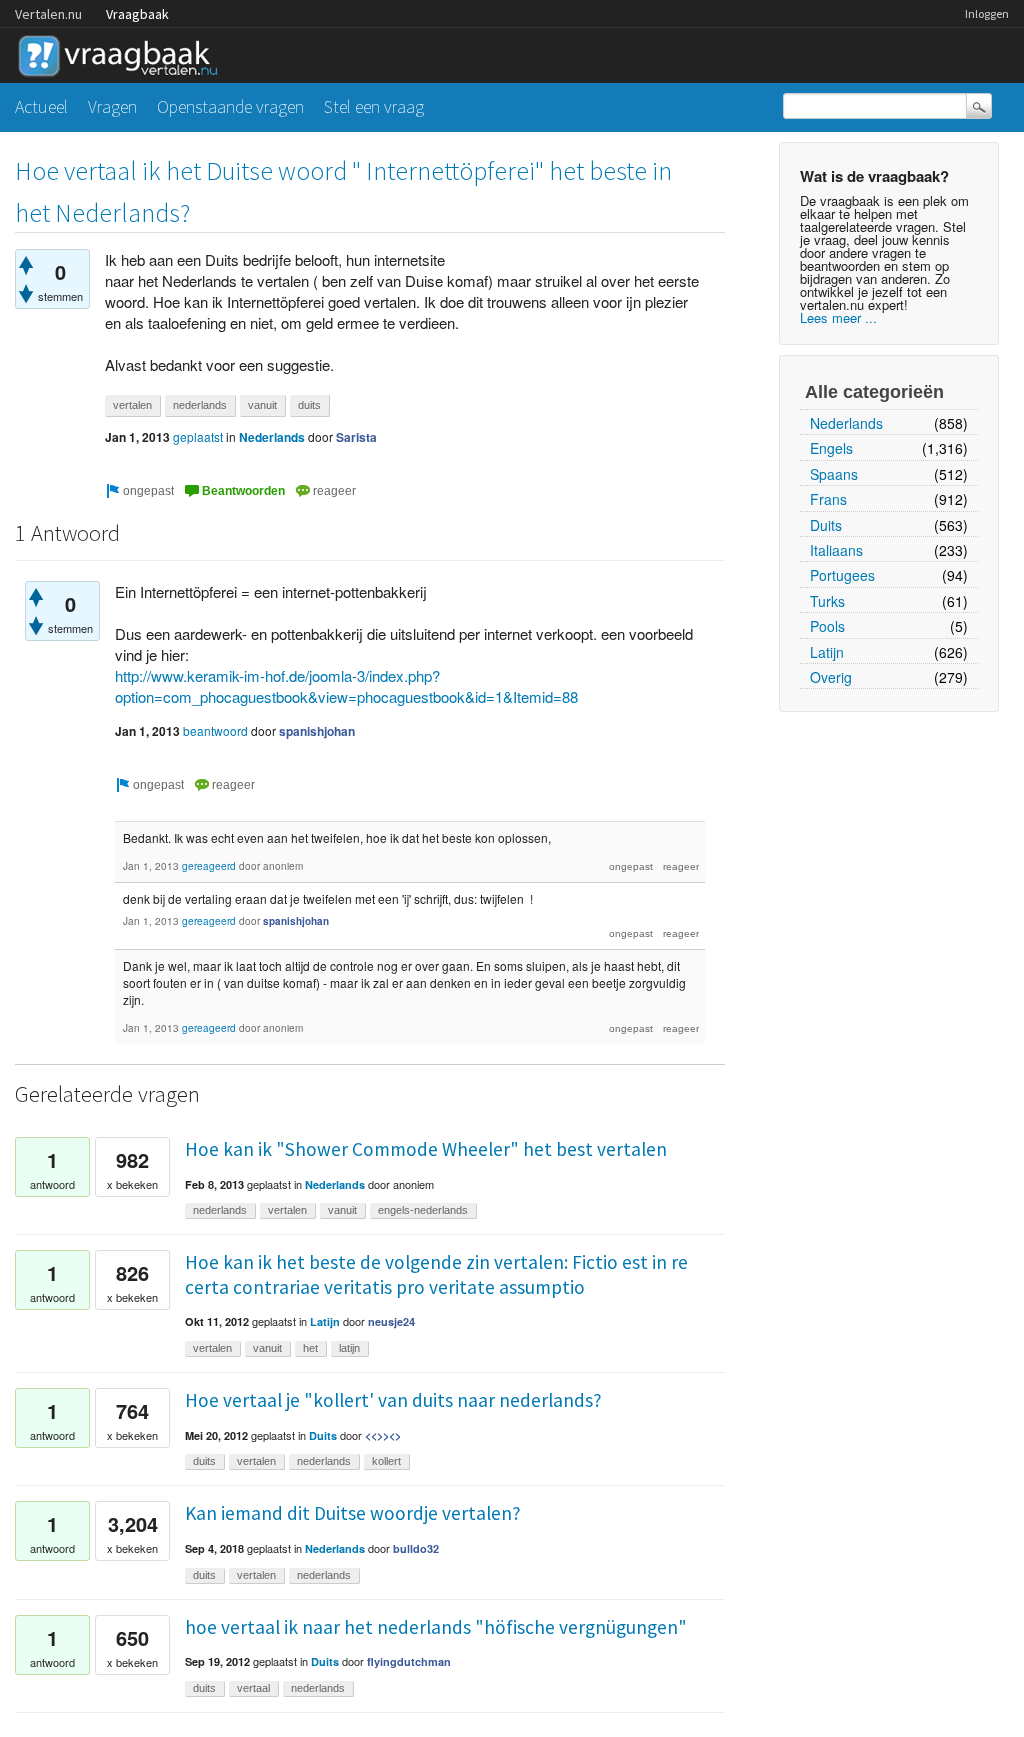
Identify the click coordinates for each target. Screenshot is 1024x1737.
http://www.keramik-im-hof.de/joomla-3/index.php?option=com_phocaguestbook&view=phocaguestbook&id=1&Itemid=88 (346, 686)
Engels (831, 448)
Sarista (356, 437)
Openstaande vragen (230, 106)
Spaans (834, 474)
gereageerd (209, 866)
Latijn (827, 652)
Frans (828, 499)
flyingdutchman (409, 1661)
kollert (386, 1461)
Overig (831, 677)
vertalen (132, 405)
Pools (827, 626)
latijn (349, 1348)
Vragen (112, 106)
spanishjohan (317, 731)
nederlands (200, 405)
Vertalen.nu (48, 14)
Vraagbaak (137, 14)
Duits (826, 525)
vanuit (262, 405)
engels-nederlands (423, 1210)
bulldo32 (416, 1548)
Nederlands (846, 423)
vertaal (253, 1688)
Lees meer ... (838, 317)
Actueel (41, 106)
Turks (827, 601)
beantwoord (215, 730)
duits (309, 405)
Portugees (842, 575)
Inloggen (987, 13)
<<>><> (383, 1435)
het (310, 1348)
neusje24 (391, 1321)
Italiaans (836, 550)
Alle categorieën (874, 392)
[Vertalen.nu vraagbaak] (123, 52)
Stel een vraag (374, 106)
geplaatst (198, 436)
